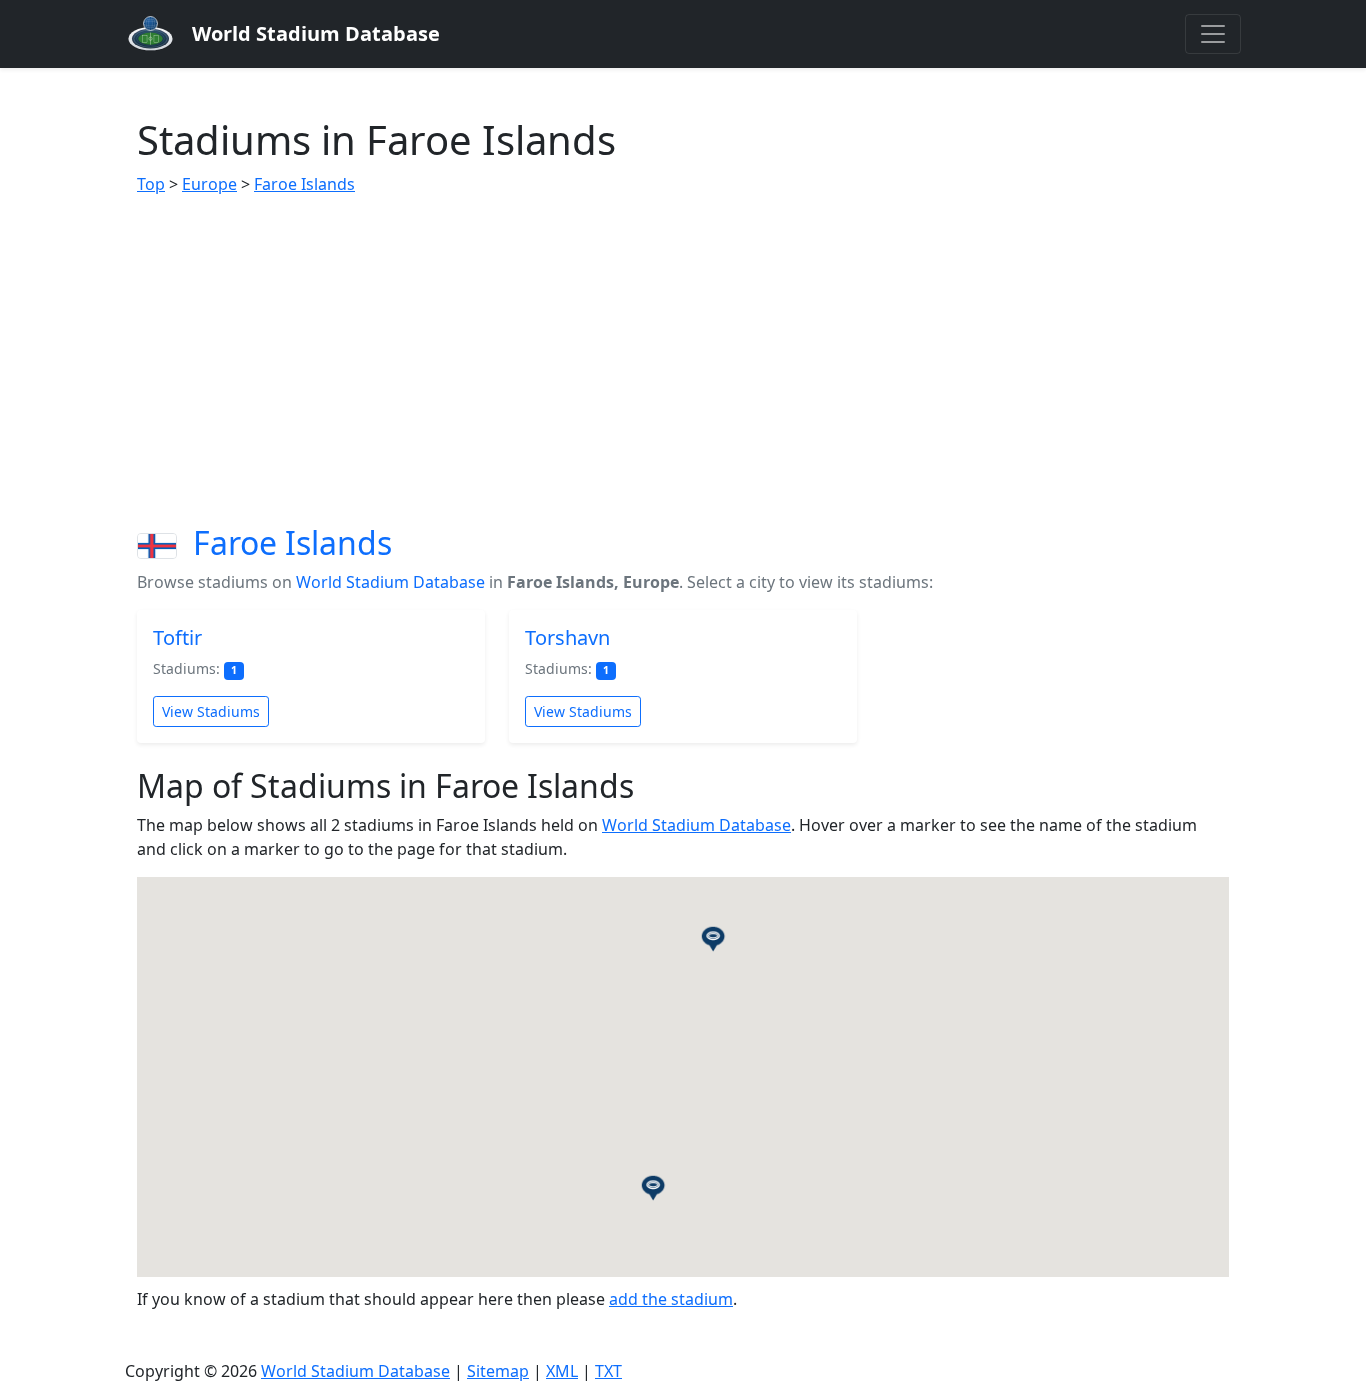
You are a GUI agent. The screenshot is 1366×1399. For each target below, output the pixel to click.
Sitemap (498, 1371)
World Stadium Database (390, 582)
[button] (713, 938)
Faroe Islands (304, 184)
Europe (209, 184)
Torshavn (567, 637)
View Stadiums (211, 711)
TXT (608, 1371)
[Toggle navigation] (1213, 34)
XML (562, 1371)
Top (151, 184)
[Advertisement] (683, 360)
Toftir (177, 637)
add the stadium (671, 1299)
